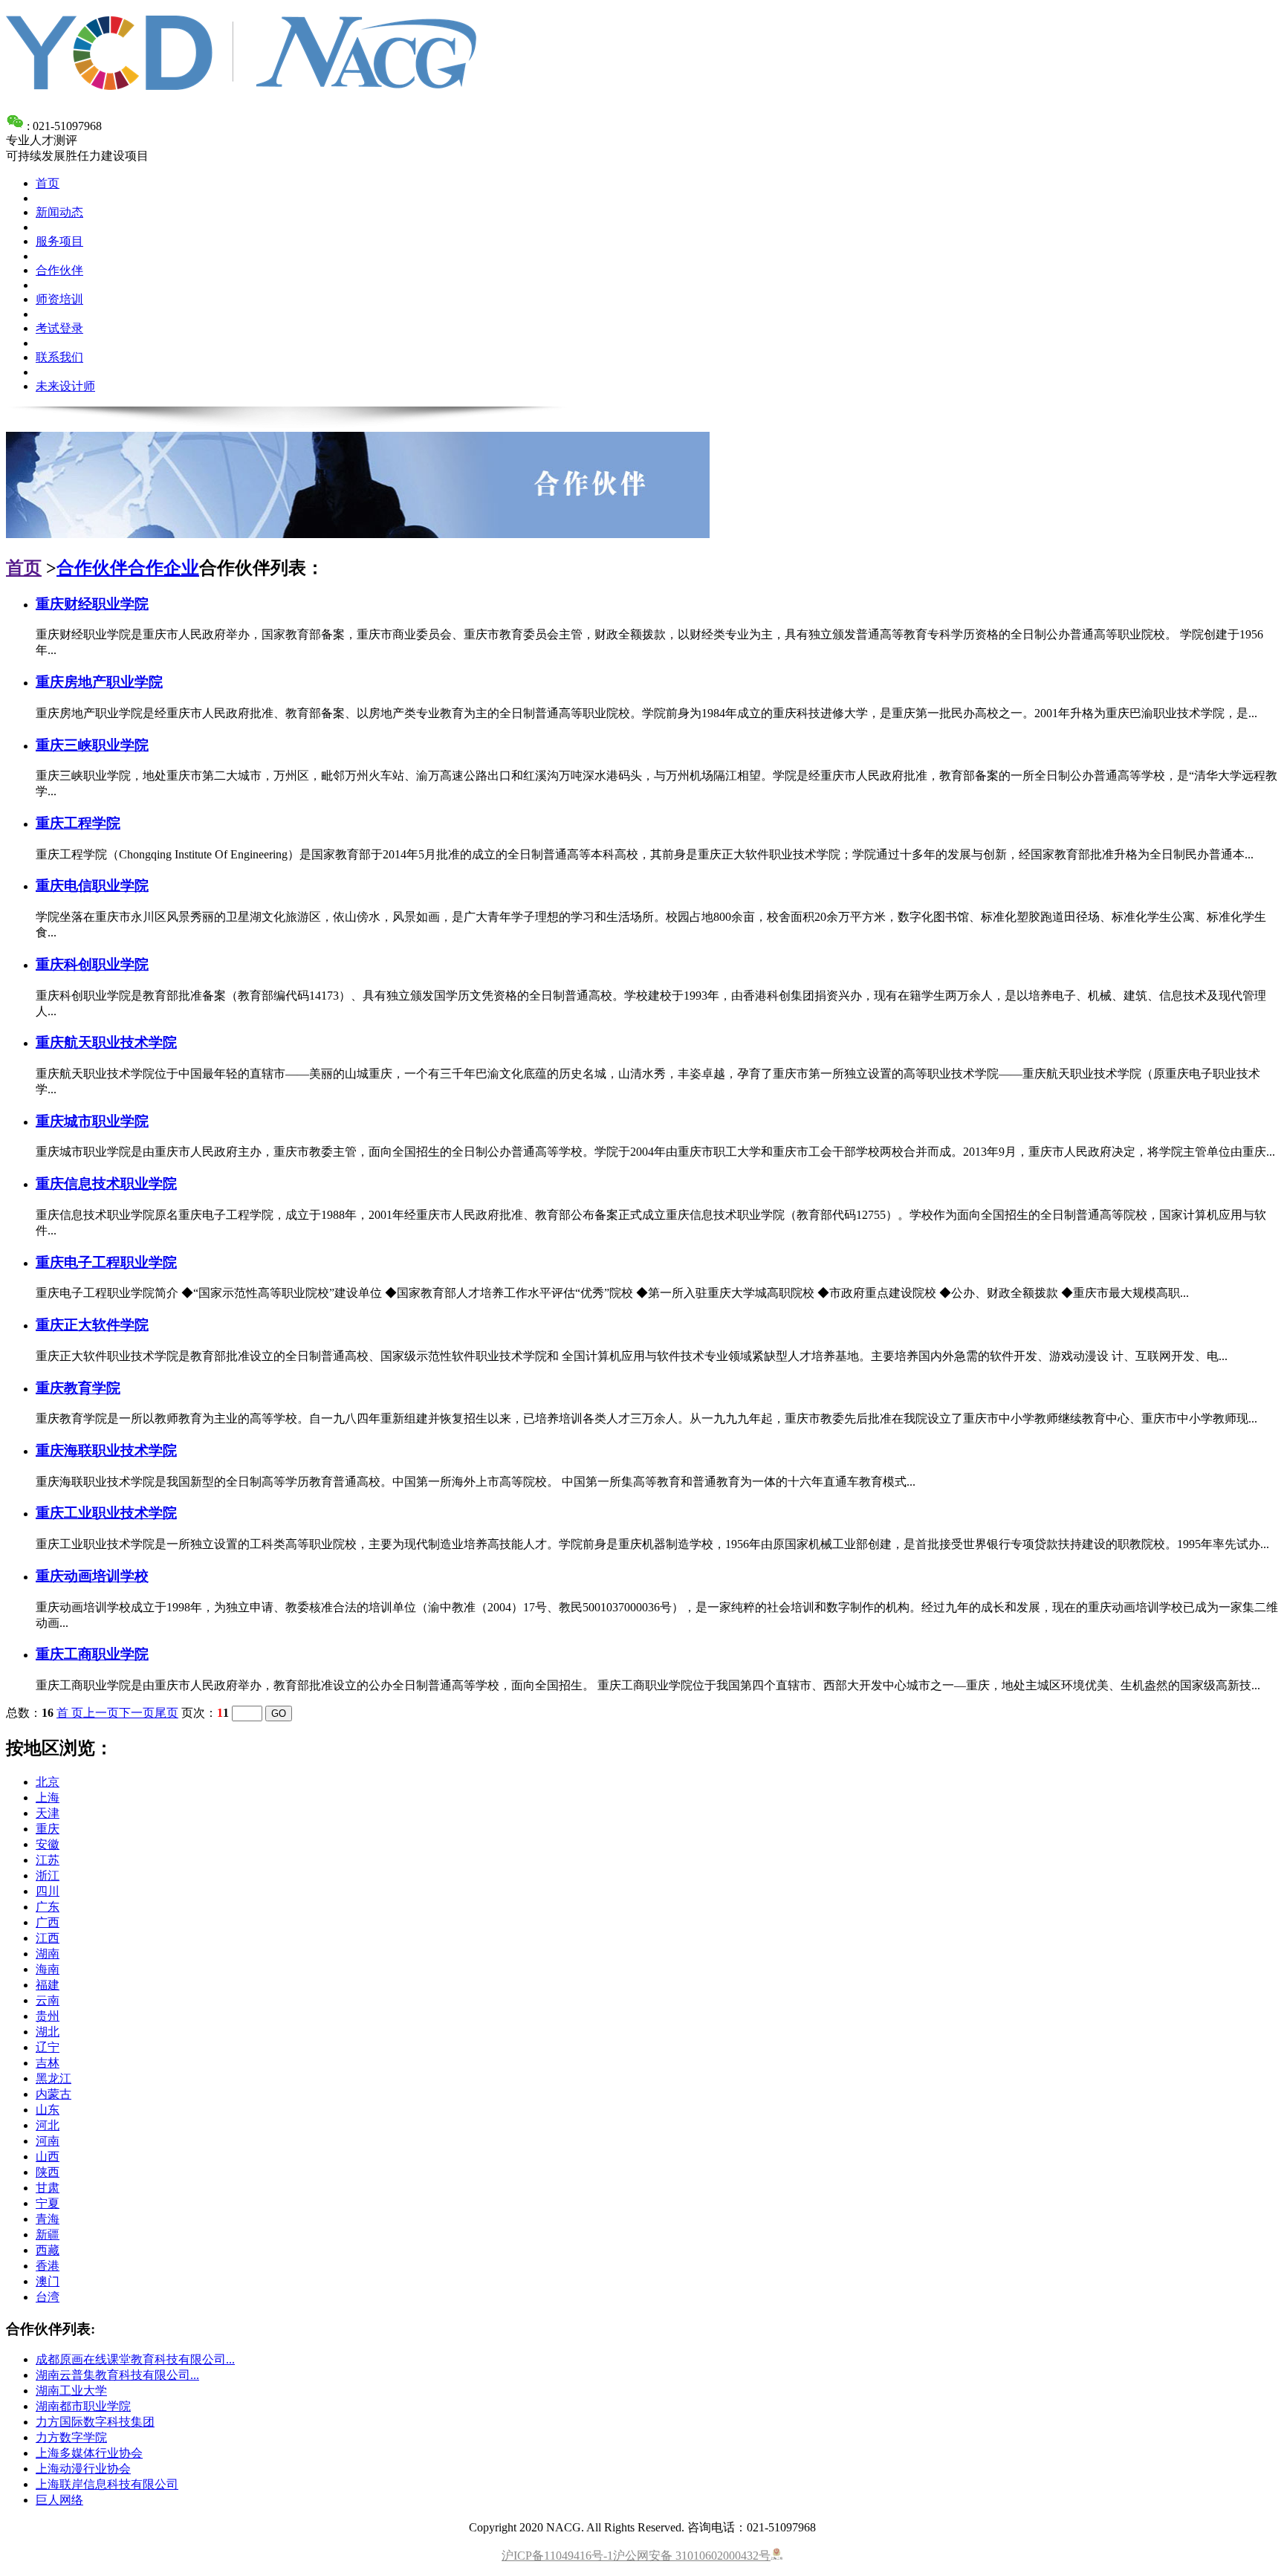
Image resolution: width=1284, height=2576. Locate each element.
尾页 (166, 1713)
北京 (48, 1782)
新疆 (48, 2234)
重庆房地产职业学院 (99, 682)
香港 (48, 2266)
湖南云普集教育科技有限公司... (117, 2375)
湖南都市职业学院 (83, 2406)
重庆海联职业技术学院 (106, 1450)
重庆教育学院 (78, 1388)
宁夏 (48, 2203)
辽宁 (48, 2047)
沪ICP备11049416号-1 (557, 2556)
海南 (48, 1969)
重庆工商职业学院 (92, 1654)
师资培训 (59, 299)
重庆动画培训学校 (92, 1576)
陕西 (48, 2172)
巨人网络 (59, 2500)
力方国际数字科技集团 (95, 2422)
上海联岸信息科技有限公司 (107, 2484)
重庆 (48, 1829)
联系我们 (59, 357)
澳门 (48, 2281)
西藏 (48, 2250)
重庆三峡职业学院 (92, 745)
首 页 (70, 1713)
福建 (48, 1985)
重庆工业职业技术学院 (106, 1513)
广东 (48, 1907)
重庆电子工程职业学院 (106, 1262)
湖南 (48, 1954)
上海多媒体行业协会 (89, 2453)
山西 (48, 2156)
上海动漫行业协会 (83, 2469)
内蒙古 (53, 2094)
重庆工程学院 (78, 823)
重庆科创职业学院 (92, 964)
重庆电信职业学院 (92, 886)
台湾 (48, 2297)
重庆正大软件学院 (92, 1325)
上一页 (101, 1713)
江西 (48, 1938)
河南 (48, 2141)
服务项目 (59, 241)
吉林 (48, 2063)
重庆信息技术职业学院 (106, 1184)
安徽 (48, 1844)
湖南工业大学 (71, 2391)
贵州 (48, 2016)
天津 (48, 1813)
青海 (48, 2219)
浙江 (48, 1876)
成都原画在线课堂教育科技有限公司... (135, 2359)
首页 (48, 183)
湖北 (48, 2032)
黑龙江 (53, 2078)
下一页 (137, 1713)
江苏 (48, 1860)
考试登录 (59, 328)
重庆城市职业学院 (92, 1121)
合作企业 (163, 568)
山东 (48, 2110)
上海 (48, 1797)
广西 (48, 1922)
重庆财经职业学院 (92, 604)
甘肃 (48, 2188)
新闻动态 (59, 212)
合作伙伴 (59, 270)
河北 (48, 2125)
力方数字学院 (71, 2437)
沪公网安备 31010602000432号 (692, 2556)
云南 (48, 2000)
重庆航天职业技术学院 (106, 1042)
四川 (48, 1891)
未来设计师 (65, 386)
